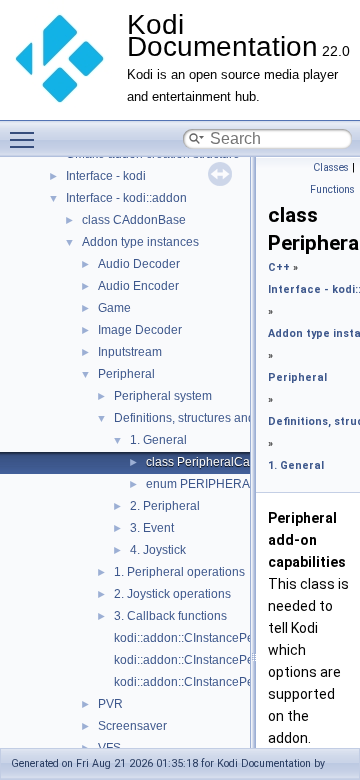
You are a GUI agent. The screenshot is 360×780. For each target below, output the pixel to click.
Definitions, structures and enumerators (220, 418)
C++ (279, 267)
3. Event (152, 528)
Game (114, 308)
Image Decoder (140, 330)
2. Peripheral (165, 506)
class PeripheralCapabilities (222, 462)
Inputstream (130, 352)
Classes (331, 167)
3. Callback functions (170, 616)
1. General (158, 440)
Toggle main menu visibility (26, 139)
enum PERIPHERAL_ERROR (227, 484)
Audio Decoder (139, 264)
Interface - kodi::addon (126, 198)
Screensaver (132, 726)
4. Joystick (158, 550)
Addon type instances (140, 242)
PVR (110, 704)
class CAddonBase (134, 220)
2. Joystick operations (172, 594)
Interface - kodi (106, 176)
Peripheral (126, 374)
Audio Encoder (138, 286)
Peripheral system (163, 396)
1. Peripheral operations (179, 572)
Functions (332, 189)
